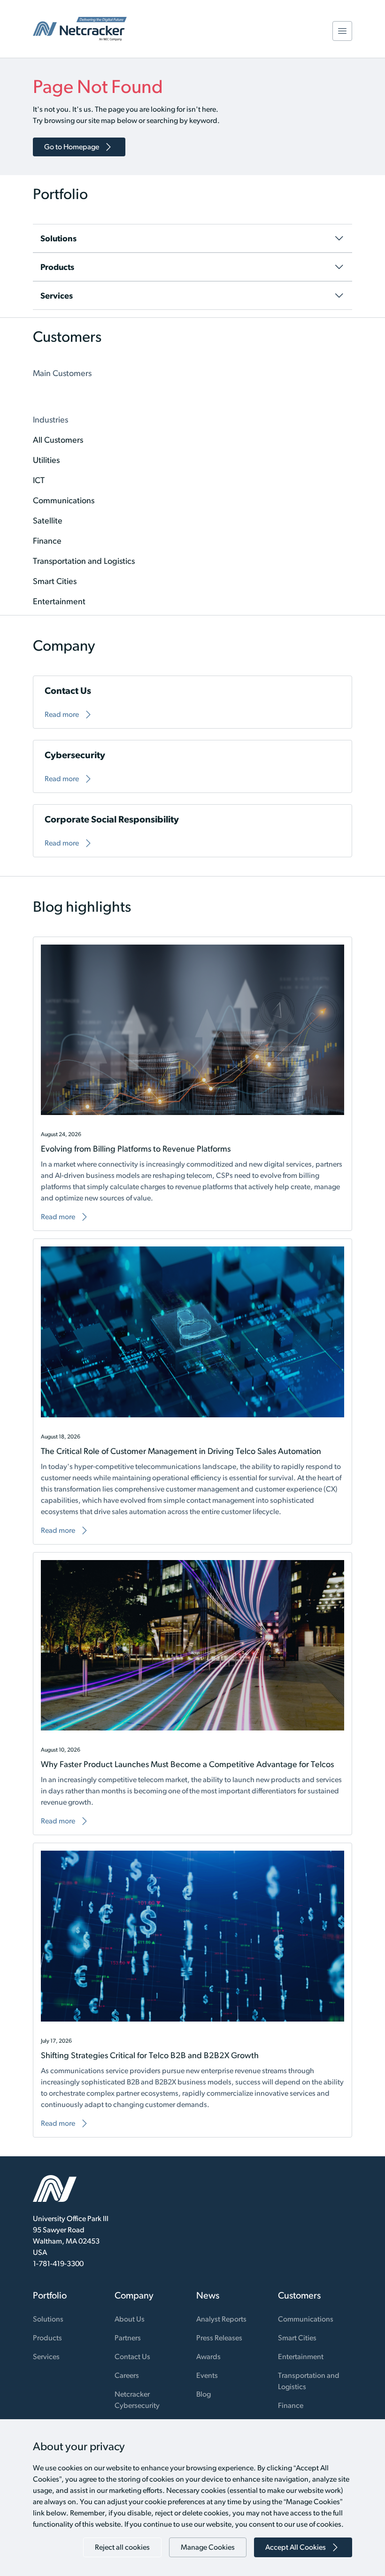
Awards (208, 2357)
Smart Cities (297, 2338)
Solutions (48, 2319)
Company (134, 2295)
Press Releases (219, 2338)
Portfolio (50, 2295)
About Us (130, 2319)
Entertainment (301, 2357)
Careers (127, 2375)
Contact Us (132, 2357)
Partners (128, 2338)
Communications (306, 2319)
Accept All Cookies (296, 2547)
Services (46, 2357)
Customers (299, 2295)
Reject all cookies (122, 2547)
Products (47, 2338)
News (208, 2295)
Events (207, 2375)
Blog (204, 2394)
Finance (291, 2405)
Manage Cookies (208, 2547)
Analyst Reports (221, 2319)
